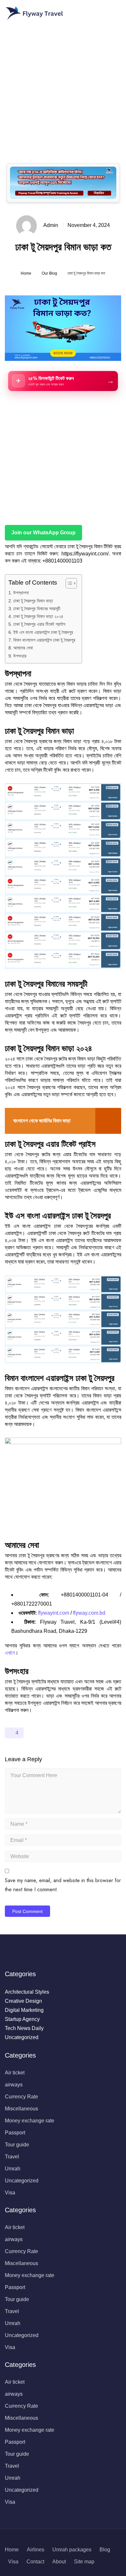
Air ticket (15, 2073)
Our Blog (49, 273)
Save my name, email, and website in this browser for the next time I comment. (63, 1885)
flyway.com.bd (89, 1613)
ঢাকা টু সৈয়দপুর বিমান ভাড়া (33, 601)
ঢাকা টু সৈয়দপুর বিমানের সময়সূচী (37, 609)
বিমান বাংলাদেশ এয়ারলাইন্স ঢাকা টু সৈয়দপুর (44, 640)
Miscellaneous (21, 2109)
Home (26, 273)
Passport (15, 2133)
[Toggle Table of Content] (68, 583)
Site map (84, 2562)
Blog (105, 2550)
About (59, 2562)
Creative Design (23, 2001)
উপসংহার (20, 656)
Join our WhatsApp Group (43, 533)
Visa (10, 2193)
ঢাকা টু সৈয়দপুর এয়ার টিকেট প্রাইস (39, 624)
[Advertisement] (63, 90)
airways (14, 2085)
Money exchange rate (30, 2121)
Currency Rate (21, 2097)
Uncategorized (22, 2037)
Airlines (36, 2550)
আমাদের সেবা (23, 648)
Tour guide (17, 2145)
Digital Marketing (24, 2010)
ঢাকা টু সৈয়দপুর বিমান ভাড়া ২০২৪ (38, 616)
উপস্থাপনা (21, 593)
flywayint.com (54, 1613)
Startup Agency (22, 2019)
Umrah (13, 2169)
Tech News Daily (24, 2028)
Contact (35, 2562)
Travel (12, 2157)
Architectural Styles (27, 1992)
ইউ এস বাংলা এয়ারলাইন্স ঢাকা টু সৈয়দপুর (43, 632)
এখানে (10, 1653)
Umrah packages (72, 2550)
